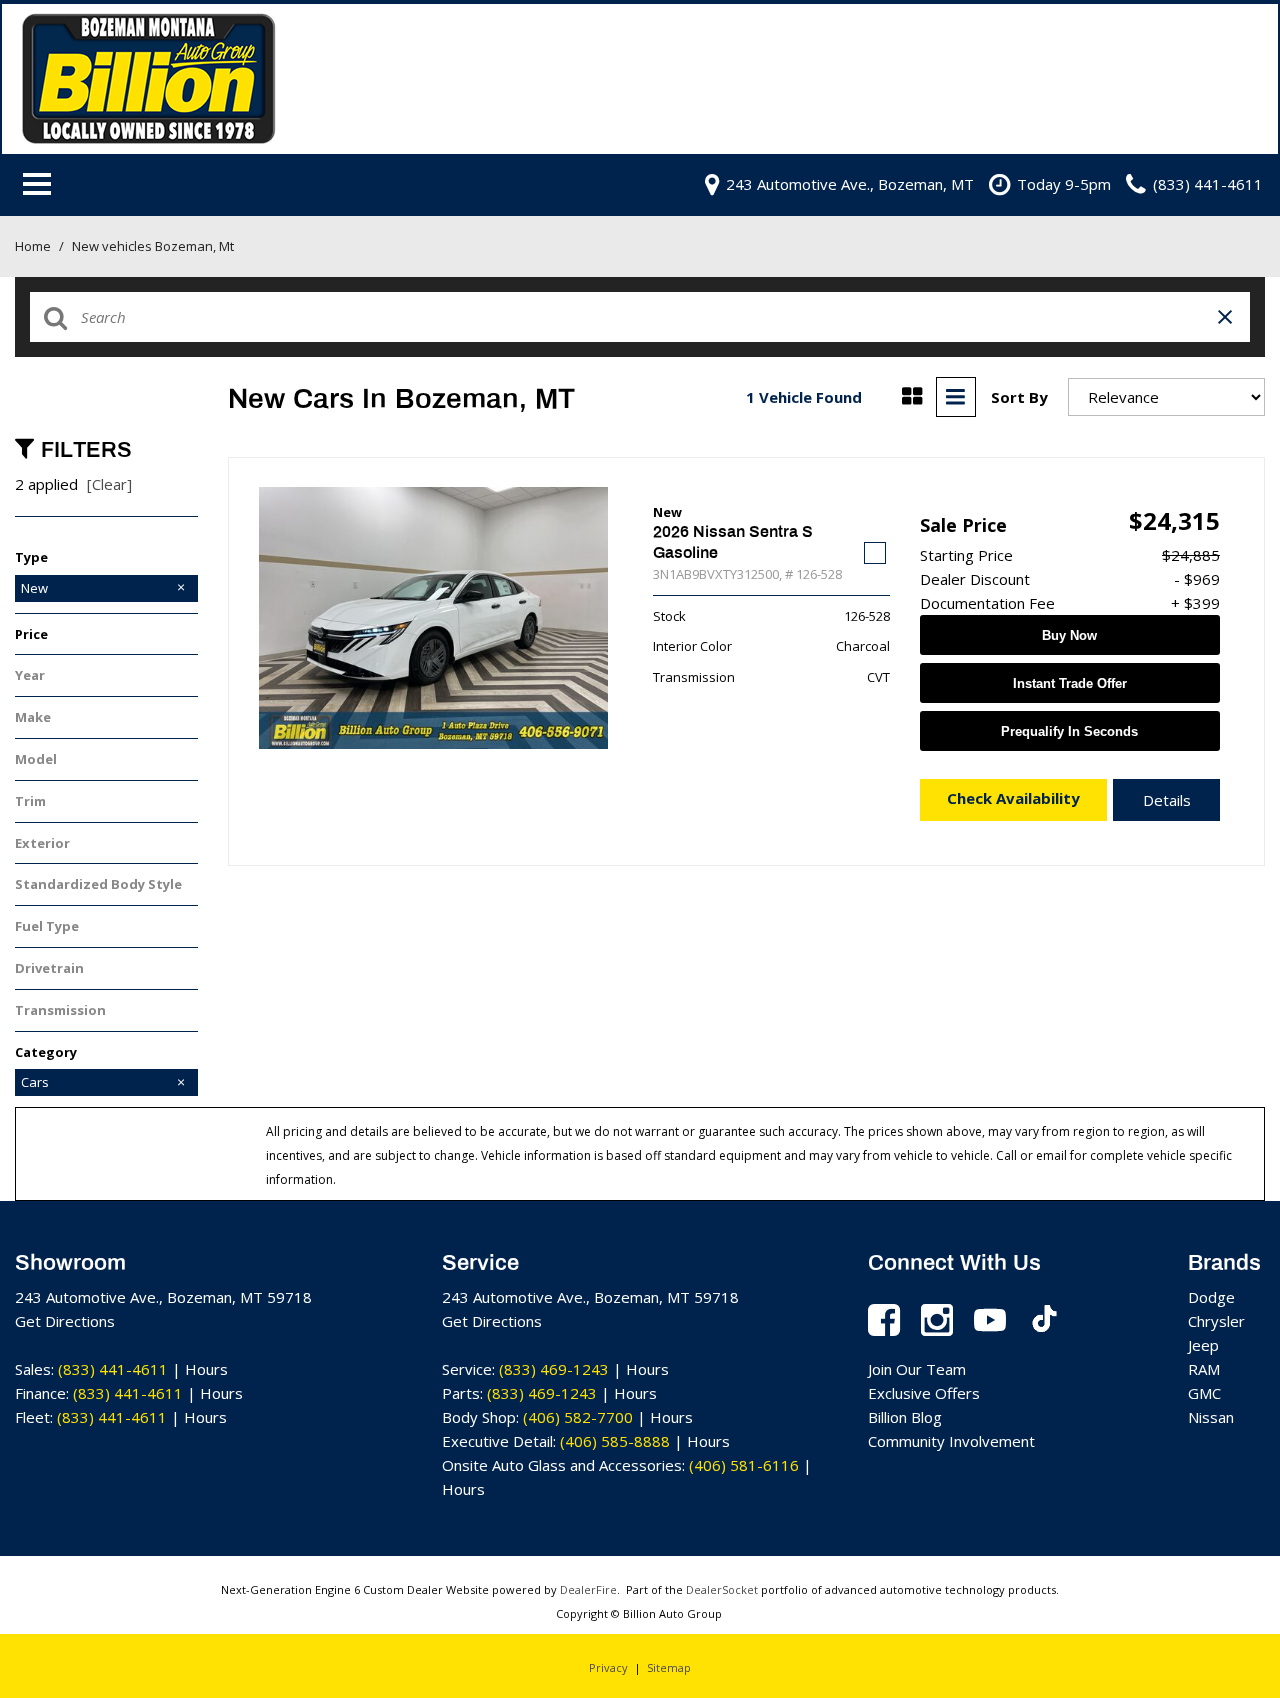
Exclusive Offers (924, 1393)
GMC (1204, 1393)
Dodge (1211, 1297)
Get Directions (65, 1321)
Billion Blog (905, 1417)
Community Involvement (951, 1441)
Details (1167, 800)
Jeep (1203, 1345)
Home (34, 246)
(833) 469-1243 (554, 1369)
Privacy (608, 1667)
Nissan (1211, 1417)
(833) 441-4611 (113, 1369)
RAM (1204, 1369)
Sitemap (669, 1667)
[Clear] (109, 484)
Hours (206, 1369)
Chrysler (1216, 1321)
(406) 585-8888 (615, 1441)
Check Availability (1013, 798)
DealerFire (588, 1589)
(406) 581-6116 (744, 1465)
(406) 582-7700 (578, 1417)
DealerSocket (722, 1589)
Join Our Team (917, 1369)
